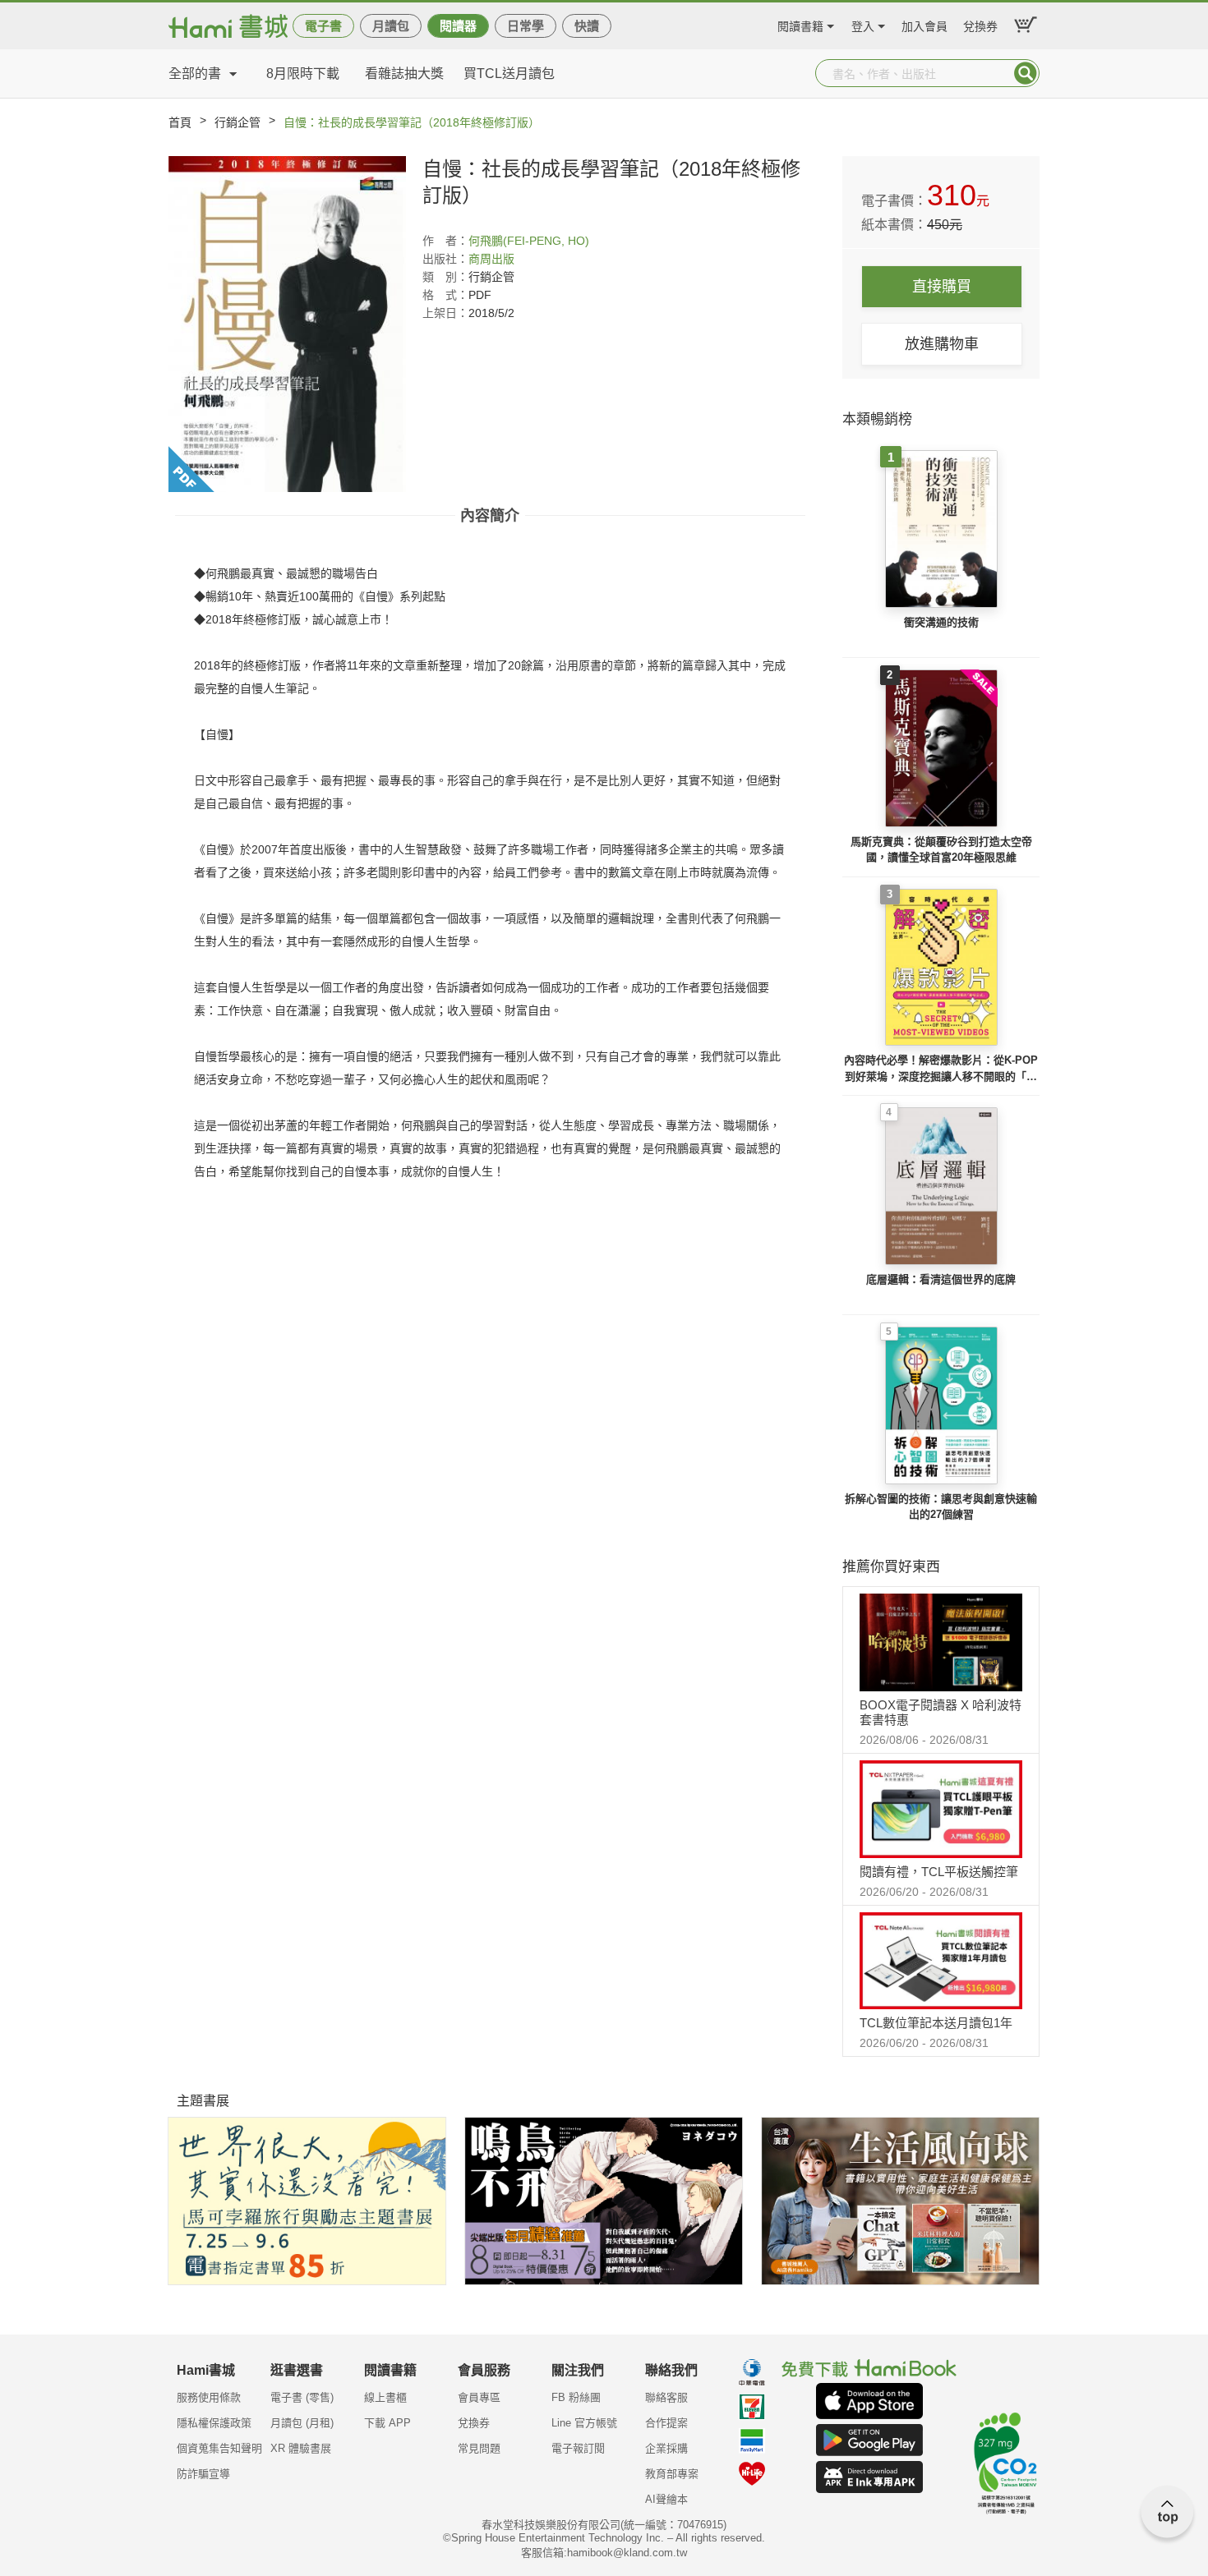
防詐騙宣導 (203, 2474)
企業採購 (666, 2448)
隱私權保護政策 (214, 2423)
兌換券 (980, 24)
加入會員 (924, 24)
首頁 (180, 122)
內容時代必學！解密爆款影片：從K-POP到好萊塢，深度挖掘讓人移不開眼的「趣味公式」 (941, 1069)
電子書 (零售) (302, 2397)
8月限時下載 (303, 74)
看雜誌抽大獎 (404, 74)
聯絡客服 (666, 2397)
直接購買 (942, 287)
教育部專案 (672, 2474)
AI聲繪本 (666, 2499)
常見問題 (479, 2448)
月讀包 (391, 26)
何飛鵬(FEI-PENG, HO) (529, 241)
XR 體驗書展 (301, 2448)
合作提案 (666, 2423)
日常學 (526, 26)
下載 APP (387, 2423)
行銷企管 (237, 122)
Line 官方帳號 (584, 2423)
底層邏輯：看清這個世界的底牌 (941, 1279)
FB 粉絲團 (576, 2397)
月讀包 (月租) (302, 2423)
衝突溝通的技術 (941, 622)
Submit (1026, 73)
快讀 (587, 26)
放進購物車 (942, 344)
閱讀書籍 (800, 24)
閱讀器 (458, 26)
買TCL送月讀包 (509, 74)
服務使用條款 (209, 2397)
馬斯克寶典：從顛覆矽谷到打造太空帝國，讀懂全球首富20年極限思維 (941, 850)
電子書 (323, 26)
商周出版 (491, 259)
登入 (863, 24)
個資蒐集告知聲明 (219, 2448)
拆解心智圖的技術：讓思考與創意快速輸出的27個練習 (941, 1507)
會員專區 (479, 2397)
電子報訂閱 (578, 2448)
